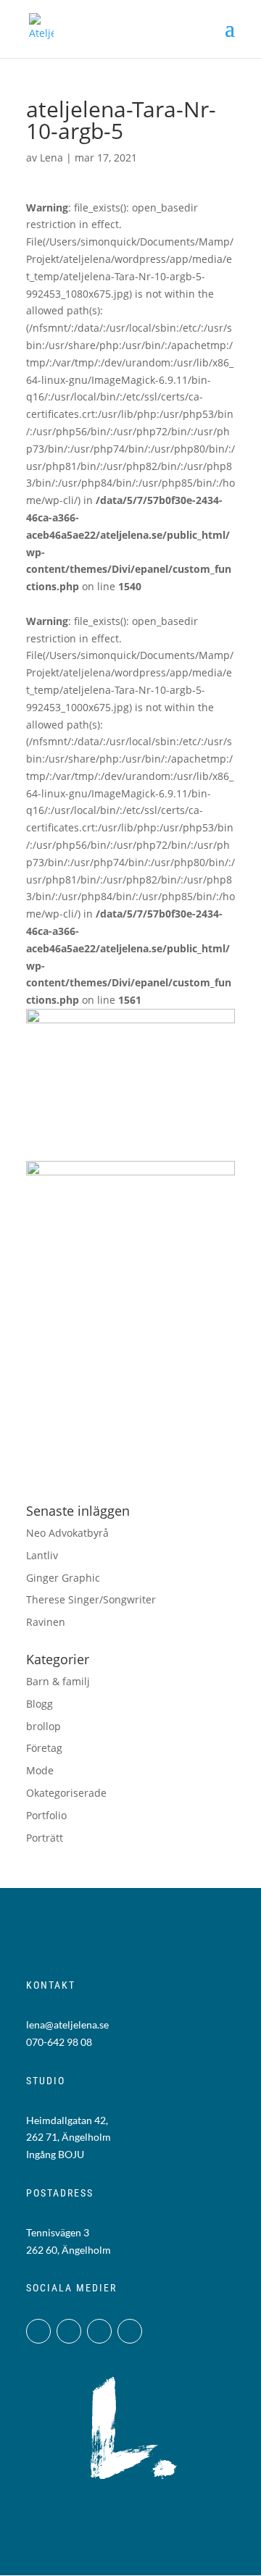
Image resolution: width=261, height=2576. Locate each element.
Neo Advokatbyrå (67, 1533)
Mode (40, 1770)
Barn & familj (58, 1681)
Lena (51, 158)
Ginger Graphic (63, 1578)
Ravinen (46, 1622)
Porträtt (45, 1838)
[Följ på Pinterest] (130, 2331)
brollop (43, 1726)
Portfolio (46, 1815)
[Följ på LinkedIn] (99, 2331)
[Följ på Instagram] (38, 2331)
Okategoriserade (66, 1793)
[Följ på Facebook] (69, 2331)
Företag (44, 1748)
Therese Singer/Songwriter (91, 1599)
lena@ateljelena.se (67, 2025)
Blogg (40, 1704)
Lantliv (42, 1555)
